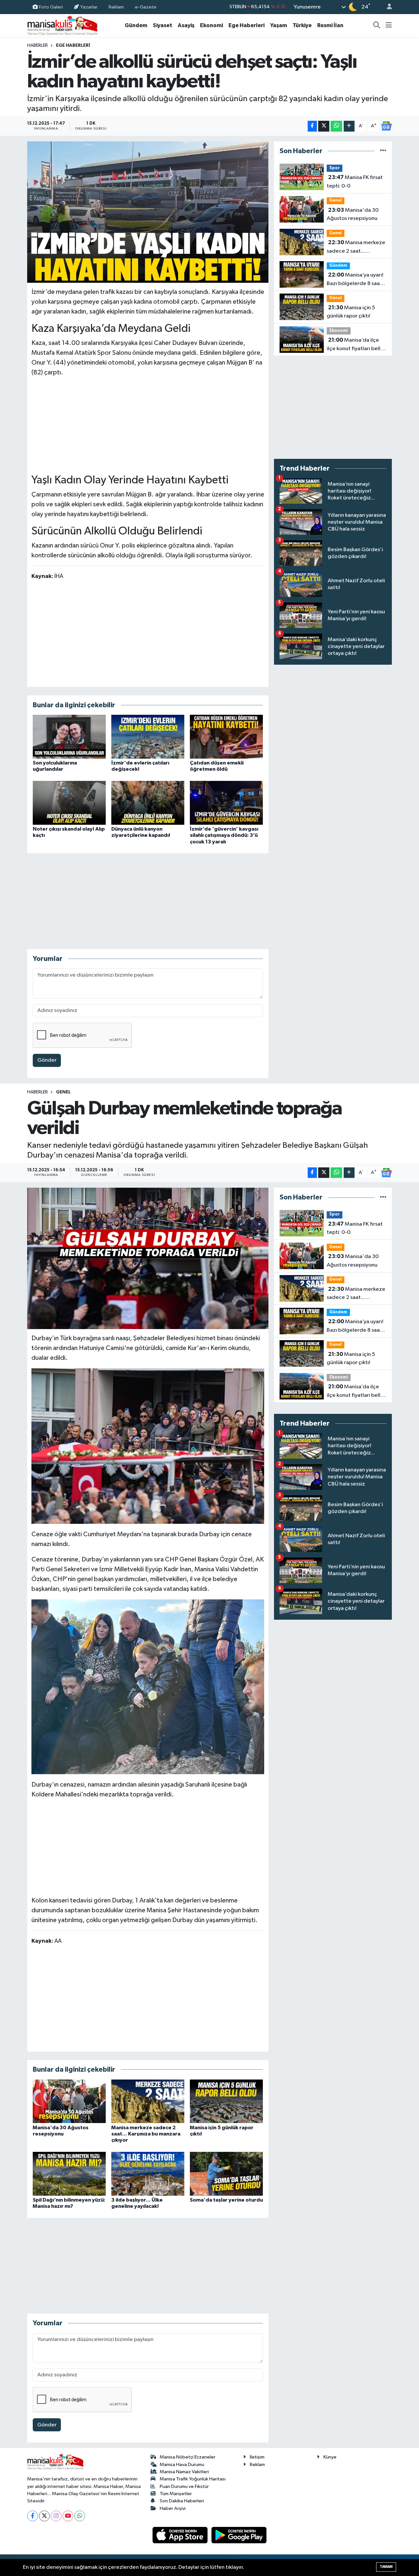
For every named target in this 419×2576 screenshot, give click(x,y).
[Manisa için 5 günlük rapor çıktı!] (226, 2101)
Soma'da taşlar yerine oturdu (226, 2200)
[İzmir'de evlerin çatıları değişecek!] (148, 737)
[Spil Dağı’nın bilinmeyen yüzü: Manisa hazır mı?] (69, 2174)
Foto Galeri (51, 7)
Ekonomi (211, 25)
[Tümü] (383, 151)
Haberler (37, 45)
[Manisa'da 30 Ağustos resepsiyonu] (69, 2101)
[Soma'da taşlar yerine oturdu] (226, 2174)
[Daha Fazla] (349, 126)
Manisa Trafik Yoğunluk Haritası (193, 2479)
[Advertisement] (148, 424)
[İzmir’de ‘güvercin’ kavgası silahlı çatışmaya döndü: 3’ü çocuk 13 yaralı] (226, 803)
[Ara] (377, 26)
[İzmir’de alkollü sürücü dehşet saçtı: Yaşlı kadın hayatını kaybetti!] (148, 212)
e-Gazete (146, 7)
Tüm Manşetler (176, 2494)
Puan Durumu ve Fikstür (184, 2486)
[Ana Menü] (389, 26)
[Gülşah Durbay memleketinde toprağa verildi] (148, 1258)
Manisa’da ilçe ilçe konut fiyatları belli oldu (354, 345)
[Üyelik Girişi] (387, 7)
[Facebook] (33, 2516)
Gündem (136, 25)
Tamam (386, 2567)
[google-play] (239, 2535)
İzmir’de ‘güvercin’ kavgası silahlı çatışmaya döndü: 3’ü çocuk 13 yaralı (224, 835)
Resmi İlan (330, 25)
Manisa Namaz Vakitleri (184, 2472)
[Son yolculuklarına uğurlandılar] (69, 737)
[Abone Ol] (386, 126)
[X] (44, 2516)
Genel (336, 200)
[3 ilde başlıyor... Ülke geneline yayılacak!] (148, 2174)
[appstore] (181, 2535)
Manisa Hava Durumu (182, 2465)
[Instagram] (56, 2516)
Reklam (116, 7)
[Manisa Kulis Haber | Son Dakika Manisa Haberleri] (63, 25)
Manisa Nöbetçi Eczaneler (188, 2457)
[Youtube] (68, 2516)
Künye (330, 2457)
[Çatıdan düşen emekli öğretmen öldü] (226, 737)
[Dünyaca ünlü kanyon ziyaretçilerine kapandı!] (148, 803)
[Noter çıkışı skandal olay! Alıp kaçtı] (69, 803)
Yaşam (279, 25)
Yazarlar (89, 7)
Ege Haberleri (246, 25)
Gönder (47, 1060)
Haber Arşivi (173, 2508)
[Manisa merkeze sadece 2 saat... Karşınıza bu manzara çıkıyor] (148, 2101)
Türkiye (302, 25)
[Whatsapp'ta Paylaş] (336, 126)
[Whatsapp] (80, 2516)
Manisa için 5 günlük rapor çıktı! (351, 312)
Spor (335, 168)
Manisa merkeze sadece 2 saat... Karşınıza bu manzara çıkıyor (356, 247)
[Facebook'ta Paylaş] (312, 126)
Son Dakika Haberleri (182, 2501)
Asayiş (186, 25)
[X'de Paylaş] (324, 126)
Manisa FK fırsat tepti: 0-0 (355, 182)
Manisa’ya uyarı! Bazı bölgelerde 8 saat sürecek (355, 280)
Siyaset (163, 25)
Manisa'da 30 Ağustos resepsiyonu (353, 214)
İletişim (257, 2457)
